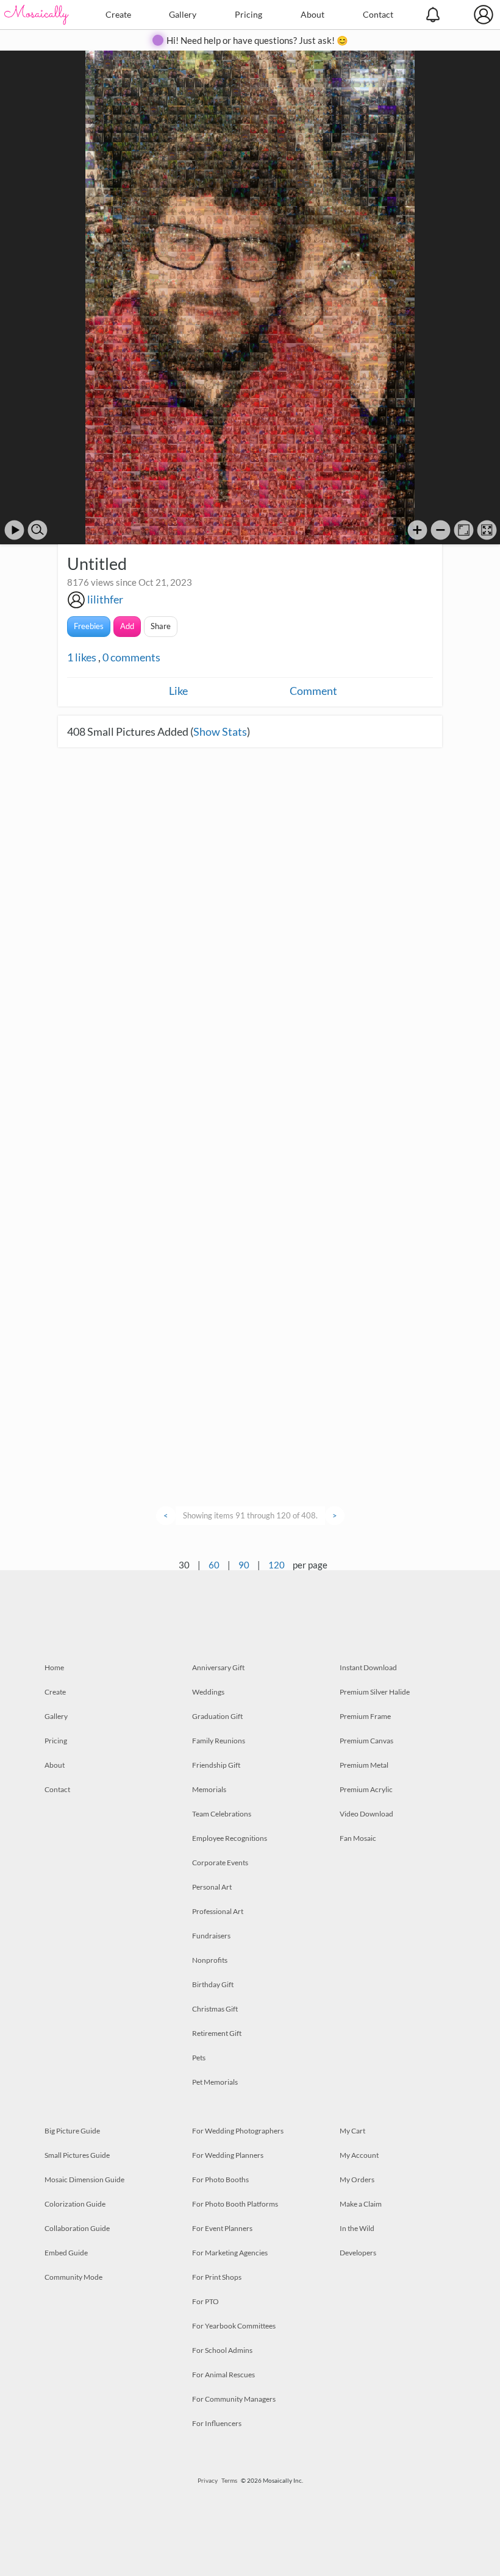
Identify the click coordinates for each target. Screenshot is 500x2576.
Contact (378, 14)
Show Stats (220, 731)
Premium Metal (364, 1765)
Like (178, 691)
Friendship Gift (216, 1765)
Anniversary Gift (218, 1667)
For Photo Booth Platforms (235, 2204)
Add (127, 626)
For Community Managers (234, 2399)
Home (54, 1667)
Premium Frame (365, 1716)
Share (161, 626)
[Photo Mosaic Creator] (37, 15)
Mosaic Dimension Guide (84, 2179)
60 (214, 1565)
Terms (229, 2480)
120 (277, 1565)
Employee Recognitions (230, 1838)
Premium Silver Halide (375, 1692)
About (312, 14)
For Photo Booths (220, 2179)
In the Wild (357, 2228)
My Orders (357, 2179)
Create (118, 14)
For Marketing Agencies (230, 2253)
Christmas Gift (215, 2009)
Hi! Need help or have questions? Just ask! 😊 (257, 40)
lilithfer (105, 599)
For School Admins (222, 2350)
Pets (199, 2058)
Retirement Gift (217, 2033)
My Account (359, 2155)
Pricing (248, 14)
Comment (313, 691)
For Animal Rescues (223, 2375)
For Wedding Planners (228, 2155)
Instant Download (368, 1667)
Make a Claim (361, 2204)
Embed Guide (66, 2253)
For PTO (205, 2301)
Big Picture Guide (72, 2131)
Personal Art (212, 1887)
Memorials (209, 1789)
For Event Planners (222, 2228)
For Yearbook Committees (234, 2326)
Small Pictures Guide (77, 2155)
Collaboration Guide (77, 2228)
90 (244, 1565)
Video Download (366, 1814)
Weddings (208, 1692)
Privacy (208, 2480)
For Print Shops (217, 2277)
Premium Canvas (366, 1741)
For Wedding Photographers (238, 2131)
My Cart (352, 2131)
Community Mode (73, 2277)
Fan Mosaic (358, 1838)
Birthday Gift (213, 1984)
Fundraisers (211, 1936)
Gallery (183, 14)
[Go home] (464, 530)
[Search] (37, 530)
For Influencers (217, 2423)
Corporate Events (220, 1863)
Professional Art (218, 1911)
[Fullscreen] (487, 530)
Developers (358, 2253)
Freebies (89, 626)
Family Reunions (219, 1741)
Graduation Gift (217, 1716)
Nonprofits (210, 1960)
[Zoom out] (441, 530)
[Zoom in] (417, 530)
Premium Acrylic (366, 1789)
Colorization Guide (75, 2204)
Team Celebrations (222, 1814)
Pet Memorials (215, 2082)
